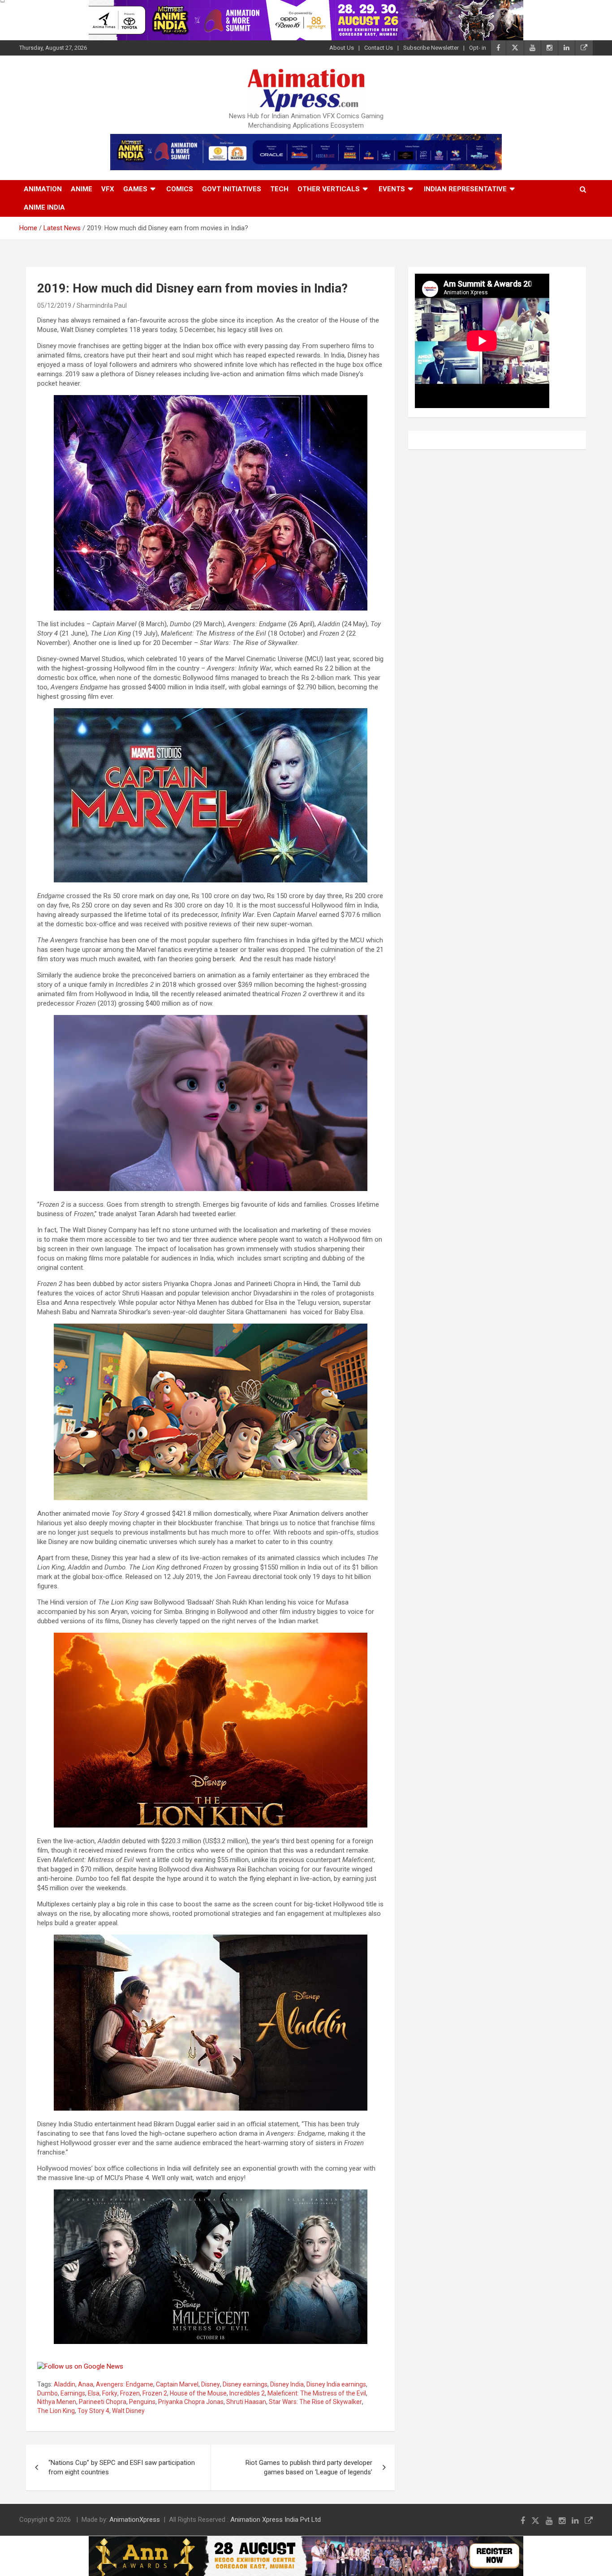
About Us (342, 48)
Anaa (86, 2384)
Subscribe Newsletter (431, 48)
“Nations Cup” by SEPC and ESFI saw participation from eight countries (122, 2467)
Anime (82, 189)
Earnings (73, 2393)
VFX (108, 189)
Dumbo (47, 2393)
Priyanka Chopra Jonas (191, 2402)
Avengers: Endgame (125, 2384)
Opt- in (478, 48)
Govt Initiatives (232, 189)
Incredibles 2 (247, 2393)
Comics (180, 189)
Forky (110, 2393)
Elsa (94, 2393)
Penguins (142, 2402)
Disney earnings (245, 2384)
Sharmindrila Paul (102, 305)
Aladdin (65, 2384)
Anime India (44, 207)
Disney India (287, 2384)
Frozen (130, 2393)
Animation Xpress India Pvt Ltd (276, 2520)
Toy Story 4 (93, 2411)
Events (392, 189)
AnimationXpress (135, 2520)
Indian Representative (465, 189)
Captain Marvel (177, 2384)
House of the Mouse (198, 2393)
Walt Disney (128, 2411)
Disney (211, 2384)
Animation (43, 189)
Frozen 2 (155, 2393)
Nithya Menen (57, 2402)
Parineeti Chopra (103, 2402)
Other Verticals (329, 189)
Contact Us (379, 48)
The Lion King (56, 2411)
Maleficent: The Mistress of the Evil (317, 2393)
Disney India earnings (336, 2384)
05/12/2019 (54, 305)
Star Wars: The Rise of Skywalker (315, 2402)
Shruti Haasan (246, 2402)
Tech (279, 189)
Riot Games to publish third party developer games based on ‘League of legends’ (309, 2467)
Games (135, 189)
